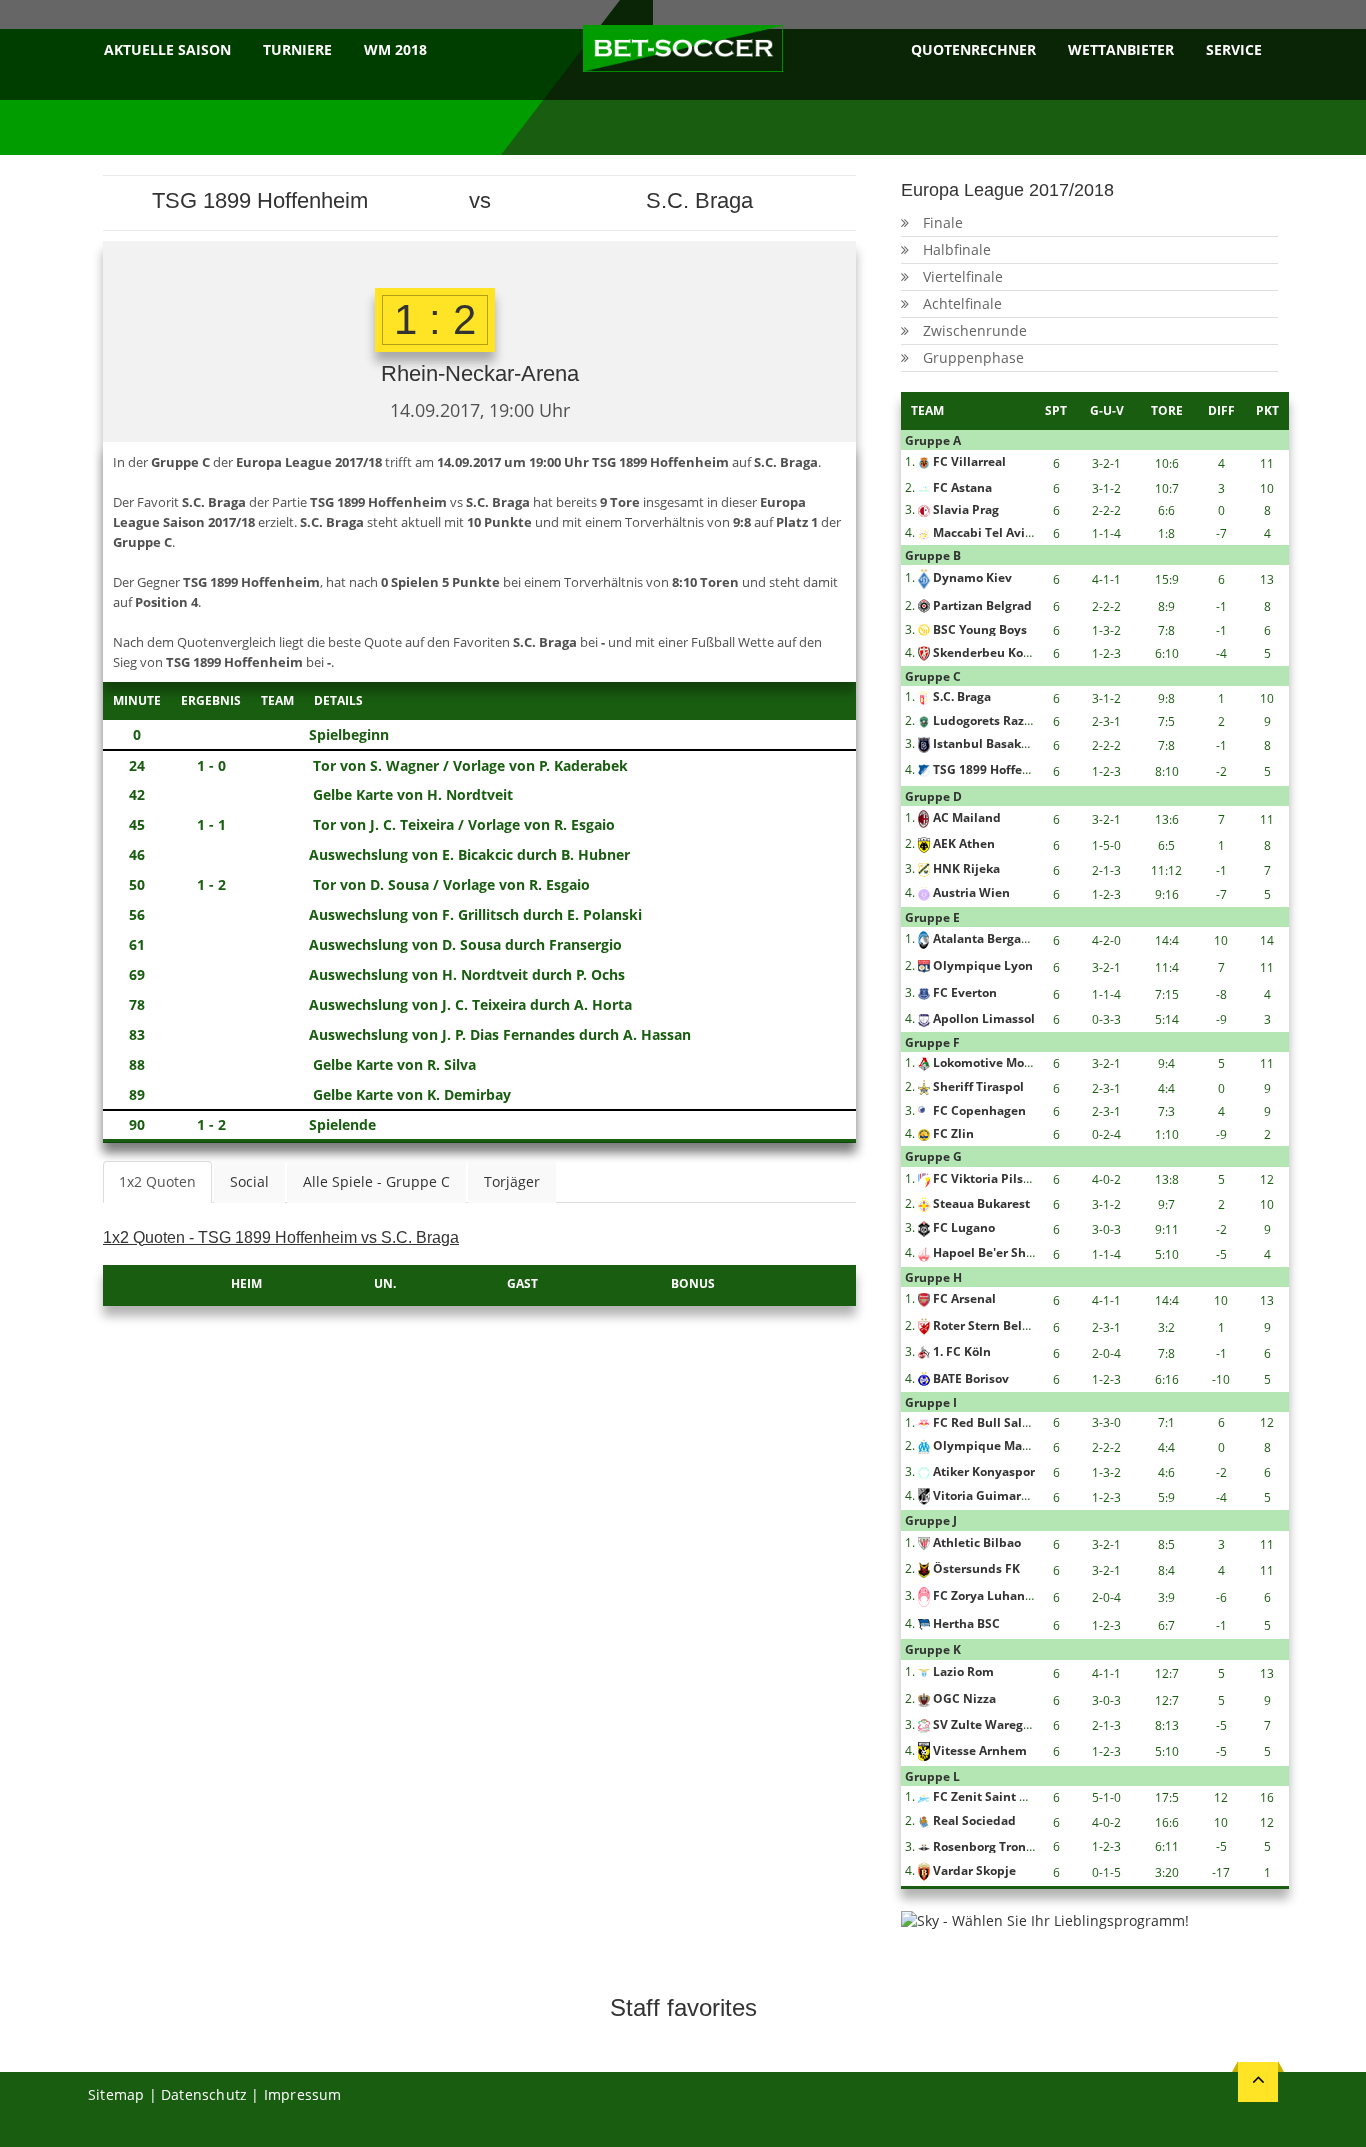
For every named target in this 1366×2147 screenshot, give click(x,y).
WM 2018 (395, 49)
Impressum (303, 2094)
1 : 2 (435, 319)
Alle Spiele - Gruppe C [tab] (376, 1181)
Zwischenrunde (975, 330)
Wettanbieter (1121, 49)
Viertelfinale (963, 276)
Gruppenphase (973, 357)
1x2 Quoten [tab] (157, 1181)
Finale (943, 222)
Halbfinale (957, 249)
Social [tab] (249, 1181)
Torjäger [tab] (512, 1181)
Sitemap (116, 2094)
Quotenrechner (973, 49)
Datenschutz (204, 2094)
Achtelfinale (962, 303)
